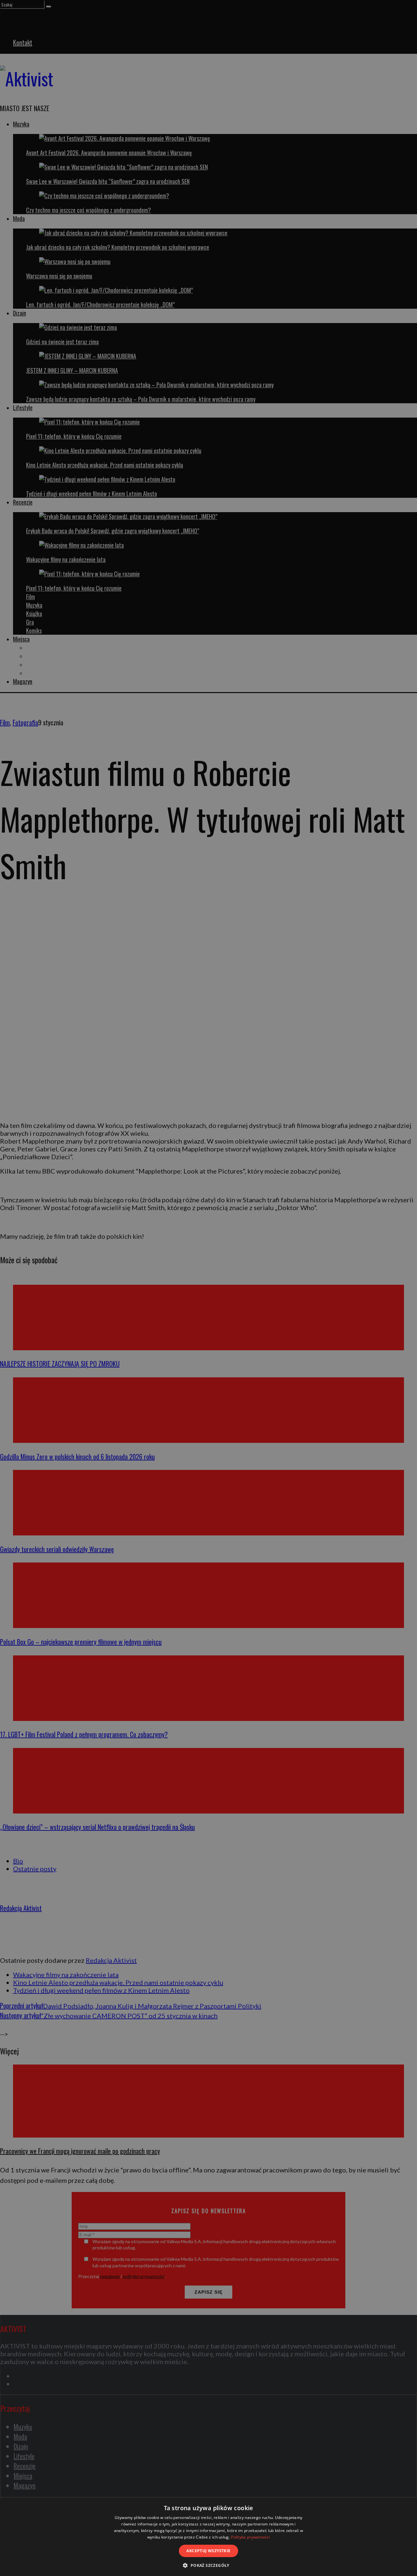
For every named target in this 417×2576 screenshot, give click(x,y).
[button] (208, 2565)
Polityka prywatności (250, 2537)
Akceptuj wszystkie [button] (208, 2551)
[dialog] (208, 2537)
